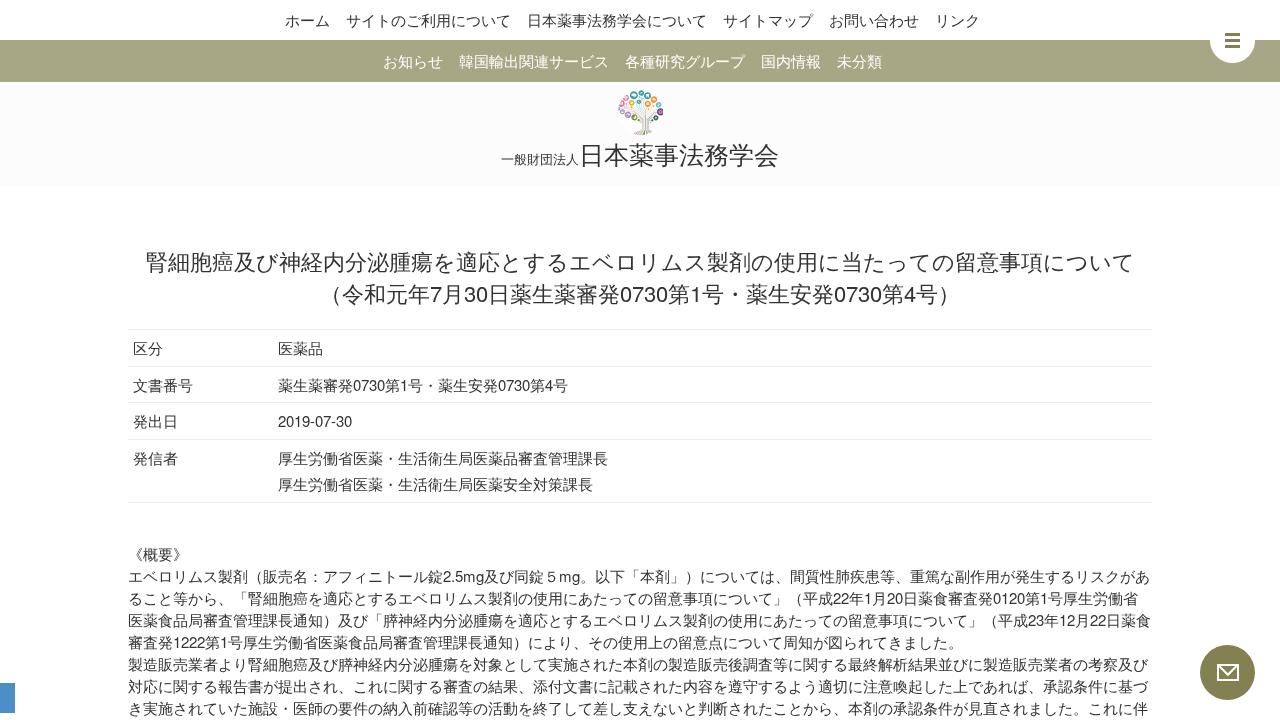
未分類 (859, 60)
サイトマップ (768, 19)
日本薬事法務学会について (617, 19)
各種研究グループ (685, 60)
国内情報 (791, 60)
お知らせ (413, 60)
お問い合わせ (874, 19)
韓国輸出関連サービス (534, 60)
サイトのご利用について (428, 19)
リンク (957, 19)
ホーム (307, 19)
